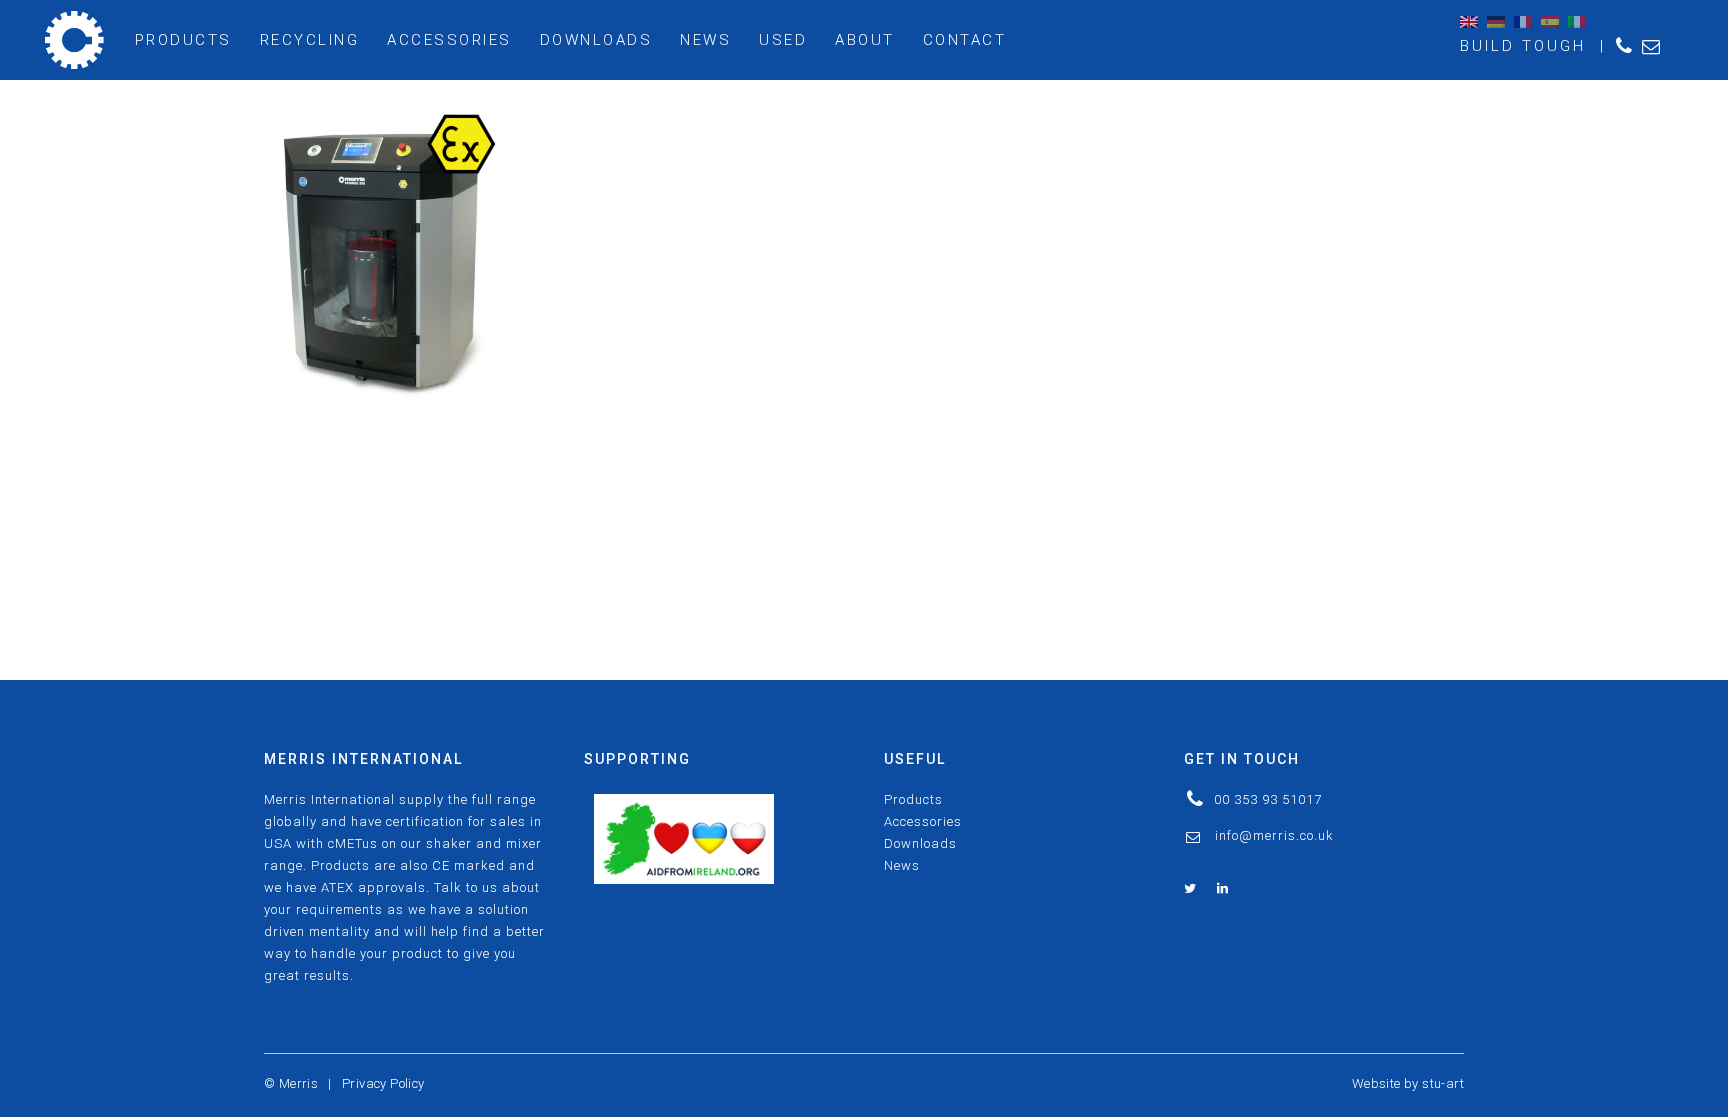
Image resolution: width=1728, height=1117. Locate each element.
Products (913, 799)
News (902, 865)
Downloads (920, 843)
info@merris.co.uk (1274, 835)
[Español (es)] (1550, 21)
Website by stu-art (1408, 1083)
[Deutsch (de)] (1496, 21)
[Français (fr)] (1523, 21)
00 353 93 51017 (1268, 799)
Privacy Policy (383, 1083)
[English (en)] (1469, 21)
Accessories (923, 821)
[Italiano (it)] (1577, 21)
